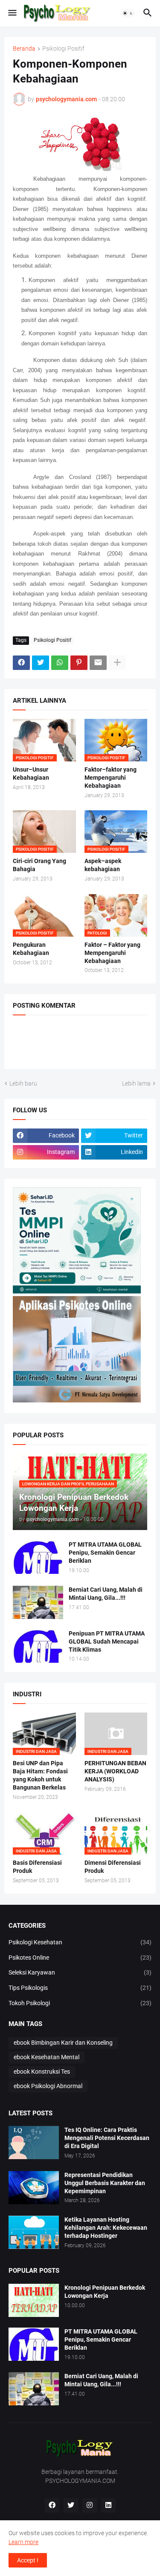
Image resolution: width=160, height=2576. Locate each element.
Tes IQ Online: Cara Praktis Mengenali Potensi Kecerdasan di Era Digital (107, 2138)
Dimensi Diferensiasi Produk (113, 1867)
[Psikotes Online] (77, 1291)
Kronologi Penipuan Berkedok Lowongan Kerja (105, 2292)
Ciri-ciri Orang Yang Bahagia (39, 865)
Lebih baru (23, 1083)
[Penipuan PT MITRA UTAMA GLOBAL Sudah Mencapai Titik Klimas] (38, 1646)
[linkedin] (108, 2505)
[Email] (98, 663)
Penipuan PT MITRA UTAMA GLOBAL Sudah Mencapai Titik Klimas (107, 1641)
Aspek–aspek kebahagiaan (103, 865)
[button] (12, 13)
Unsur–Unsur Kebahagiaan (31, 774)
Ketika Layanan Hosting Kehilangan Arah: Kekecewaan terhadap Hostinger (106, 2228)
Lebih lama (136, 1083)
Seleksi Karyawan (80, 1972)
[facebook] (52, 2505)
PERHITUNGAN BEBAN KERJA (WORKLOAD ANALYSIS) (115, 1771)
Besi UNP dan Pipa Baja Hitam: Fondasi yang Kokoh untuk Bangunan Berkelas (40, 1775)
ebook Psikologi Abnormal (48, 2086)
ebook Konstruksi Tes (42, 2072)
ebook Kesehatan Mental (47, 2057)
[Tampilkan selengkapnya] (117, 663)
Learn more (23, 2542)
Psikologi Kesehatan (80, 1942)
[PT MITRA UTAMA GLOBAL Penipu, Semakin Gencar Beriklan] (38, 1557)
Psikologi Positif (63, 49)
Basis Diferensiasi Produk (37, 1867)
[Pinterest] (79, 663)
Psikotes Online (80, 1958)
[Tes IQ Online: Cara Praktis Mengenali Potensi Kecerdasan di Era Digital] (34, 2143)
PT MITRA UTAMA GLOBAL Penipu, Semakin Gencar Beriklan (105, 1553)
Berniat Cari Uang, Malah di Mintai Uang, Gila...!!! (106, 1594)
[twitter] (71, 2505)
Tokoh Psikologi (80, 2003)
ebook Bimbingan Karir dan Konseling (63, 2043)
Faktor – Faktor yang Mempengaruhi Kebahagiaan (112, 953)
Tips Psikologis (80, 1988)
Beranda (24, 49)
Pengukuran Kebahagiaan (31, 949)
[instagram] (90, 2505)
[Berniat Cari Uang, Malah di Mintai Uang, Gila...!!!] (38, 1602)
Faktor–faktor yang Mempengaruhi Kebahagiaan (111, 778)
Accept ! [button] (28, 2560)
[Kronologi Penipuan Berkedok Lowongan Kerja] (34, 2300)
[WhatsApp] (60, 663)
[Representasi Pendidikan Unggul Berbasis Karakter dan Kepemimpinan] (34, 2188)
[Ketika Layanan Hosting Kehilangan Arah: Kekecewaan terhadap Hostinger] (34, 2232)
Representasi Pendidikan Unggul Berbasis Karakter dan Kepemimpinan (105, 2183)
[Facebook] (21, 663)
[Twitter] (41, 663)
